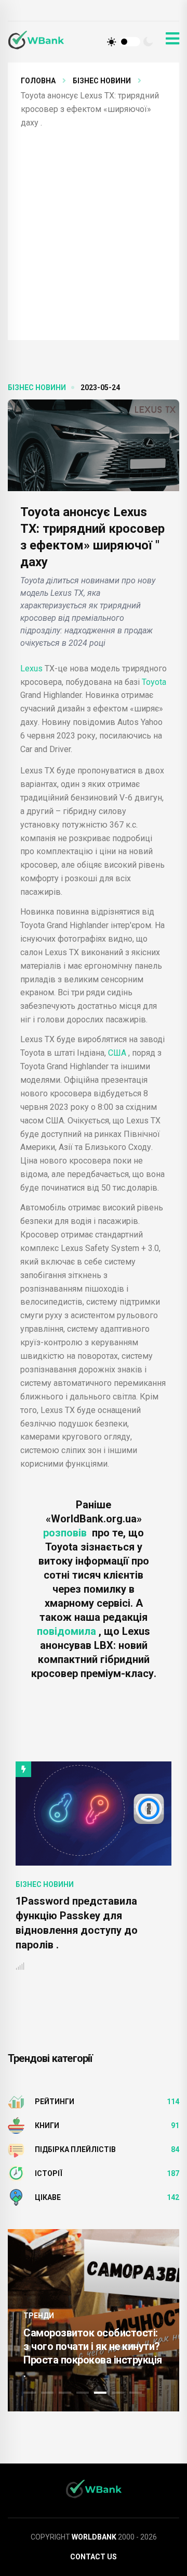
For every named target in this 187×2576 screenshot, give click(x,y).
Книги (47, 2125)
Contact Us (94, 2557)
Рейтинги (55, 2102)
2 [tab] (47, 2393)
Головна (38, 81)
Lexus (31, 668)
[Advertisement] (94, 229)
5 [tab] (100, 2393)
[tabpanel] (94, 2320)
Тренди (39, 2316)
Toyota (154, 682)
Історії (49, 2173)
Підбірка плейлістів (75, 2149)
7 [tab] (136, 2393)
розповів (68, 1533)
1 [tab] (30, 2393)
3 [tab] (65, 2393)
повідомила (68, 1631)
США (117, 1053)
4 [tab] (83, 2393)
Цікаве (48, 2197)
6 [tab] (118, 2393)
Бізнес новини (102, 81)
